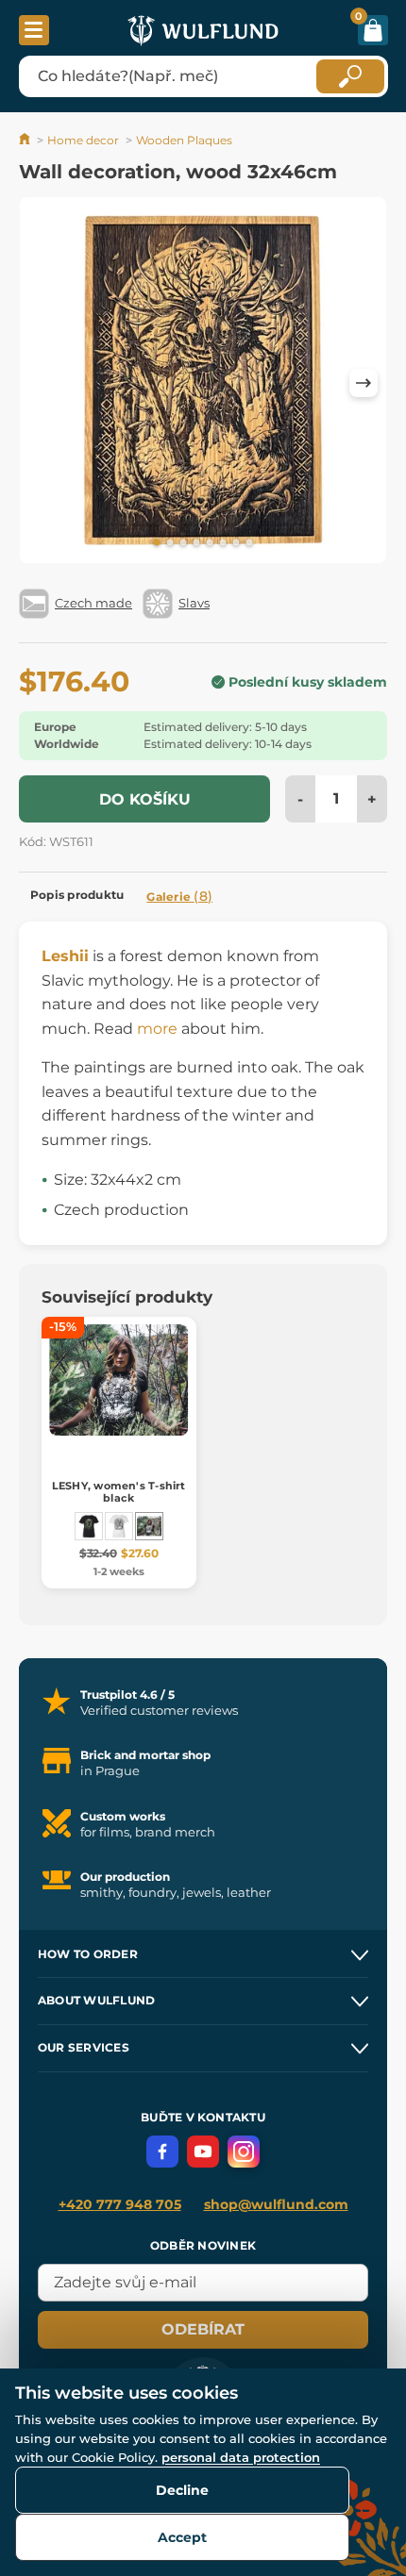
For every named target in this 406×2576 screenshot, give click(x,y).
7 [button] (236, 543)
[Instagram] (244, 2152)
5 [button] (210, 543)
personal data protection (241, 2457)
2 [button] (170, 543)
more (157, 1029)
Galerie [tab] (179, 896)
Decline (182, 2490)
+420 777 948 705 (120, 2204)
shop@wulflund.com (276, 2204)
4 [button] (196, 543)
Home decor (83, 140)
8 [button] (249, 543)
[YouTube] (203, 2152)
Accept (182, 2537)
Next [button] (364, 383)
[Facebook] (162, 2152)
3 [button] (183, 543)
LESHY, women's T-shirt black (119, 1492)
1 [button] (157, 543)
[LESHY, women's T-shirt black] (149, 1526)
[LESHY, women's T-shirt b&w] (119, 1526)
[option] (203, 383)
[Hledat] (350, 76)
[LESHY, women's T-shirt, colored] (89, 1526)
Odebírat (203, 2329)
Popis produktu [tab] (77, 895)
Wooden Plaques (184, 140)
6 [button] (223, 543)
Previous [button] (42, 383)
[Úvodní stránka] (26, 140)
